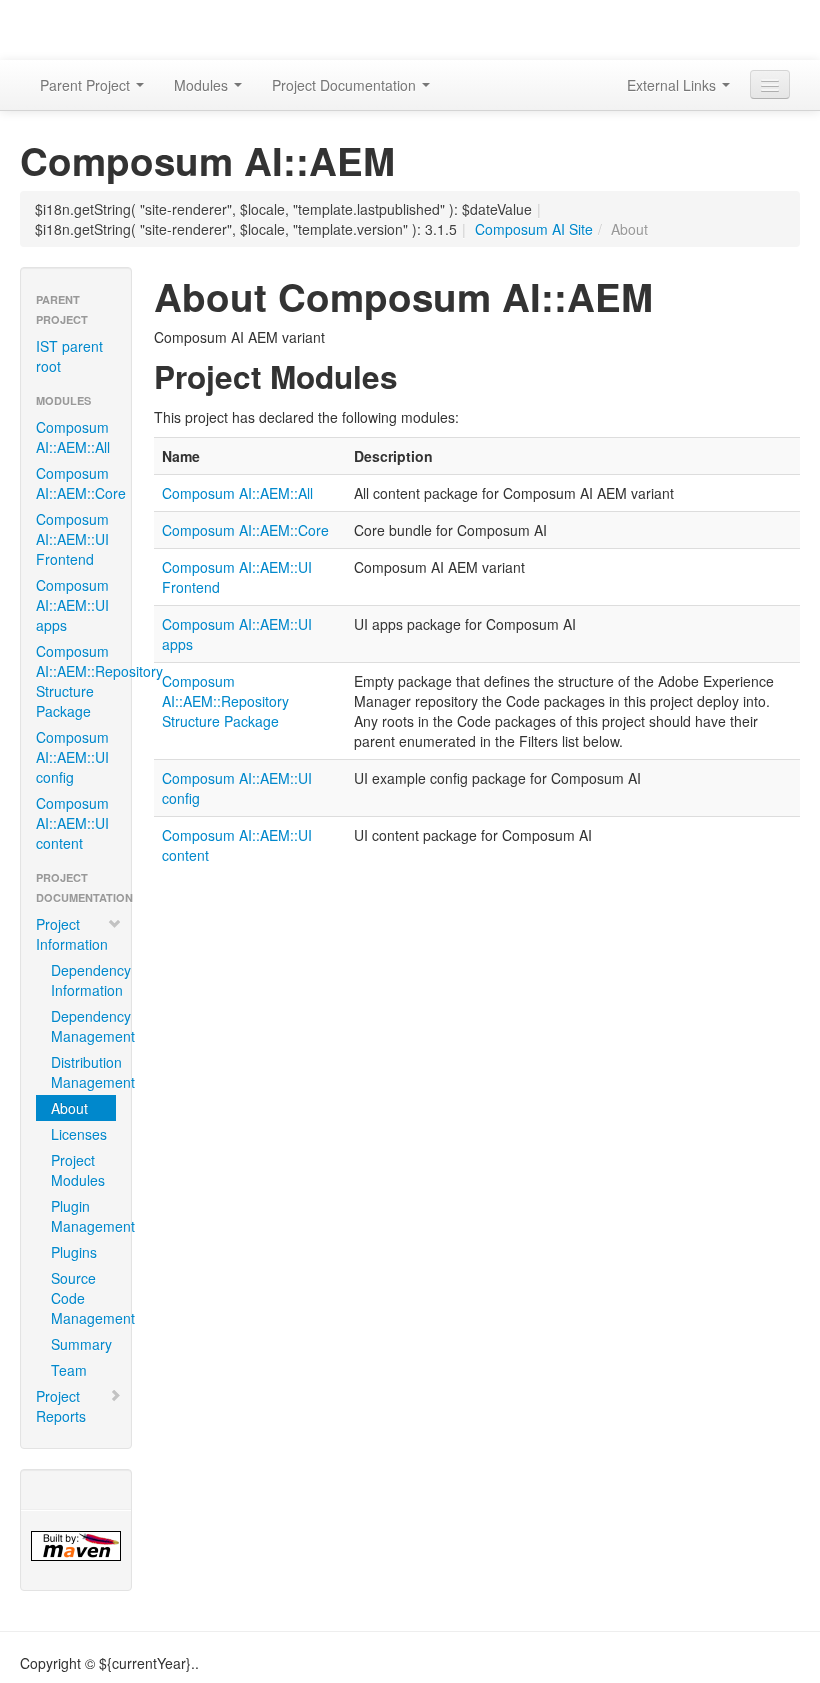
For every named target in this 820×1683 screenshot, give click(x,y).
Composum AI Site (534, 229)
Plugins (74, 1252)
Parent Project (87, 85)
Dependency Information (83, 980)
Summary (81, 1344)
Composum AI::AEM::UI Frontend (72, 539)
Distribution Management (83, 1072)
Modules (203, 85)
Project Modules (78, 1170)
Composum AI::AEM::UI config (72, 757)
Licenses (79, 1134)
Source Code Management (83, 1298)
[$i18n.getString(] (76, 1546)
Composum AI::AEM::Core (81, 483)
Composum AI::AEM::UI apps (72, 605)
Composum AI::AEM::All (73, 437)
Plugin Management (83, 1216)
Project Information (72, 934)
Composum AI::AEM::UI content (72, 823)
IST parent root (69, 356)
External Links (673, 85)
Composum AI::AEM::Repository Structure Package (83, 681)
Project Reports (61, 1406)
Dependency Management (83, 1026)
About (69, 1108)
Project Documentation (346, 85)
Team (69, 1370)
